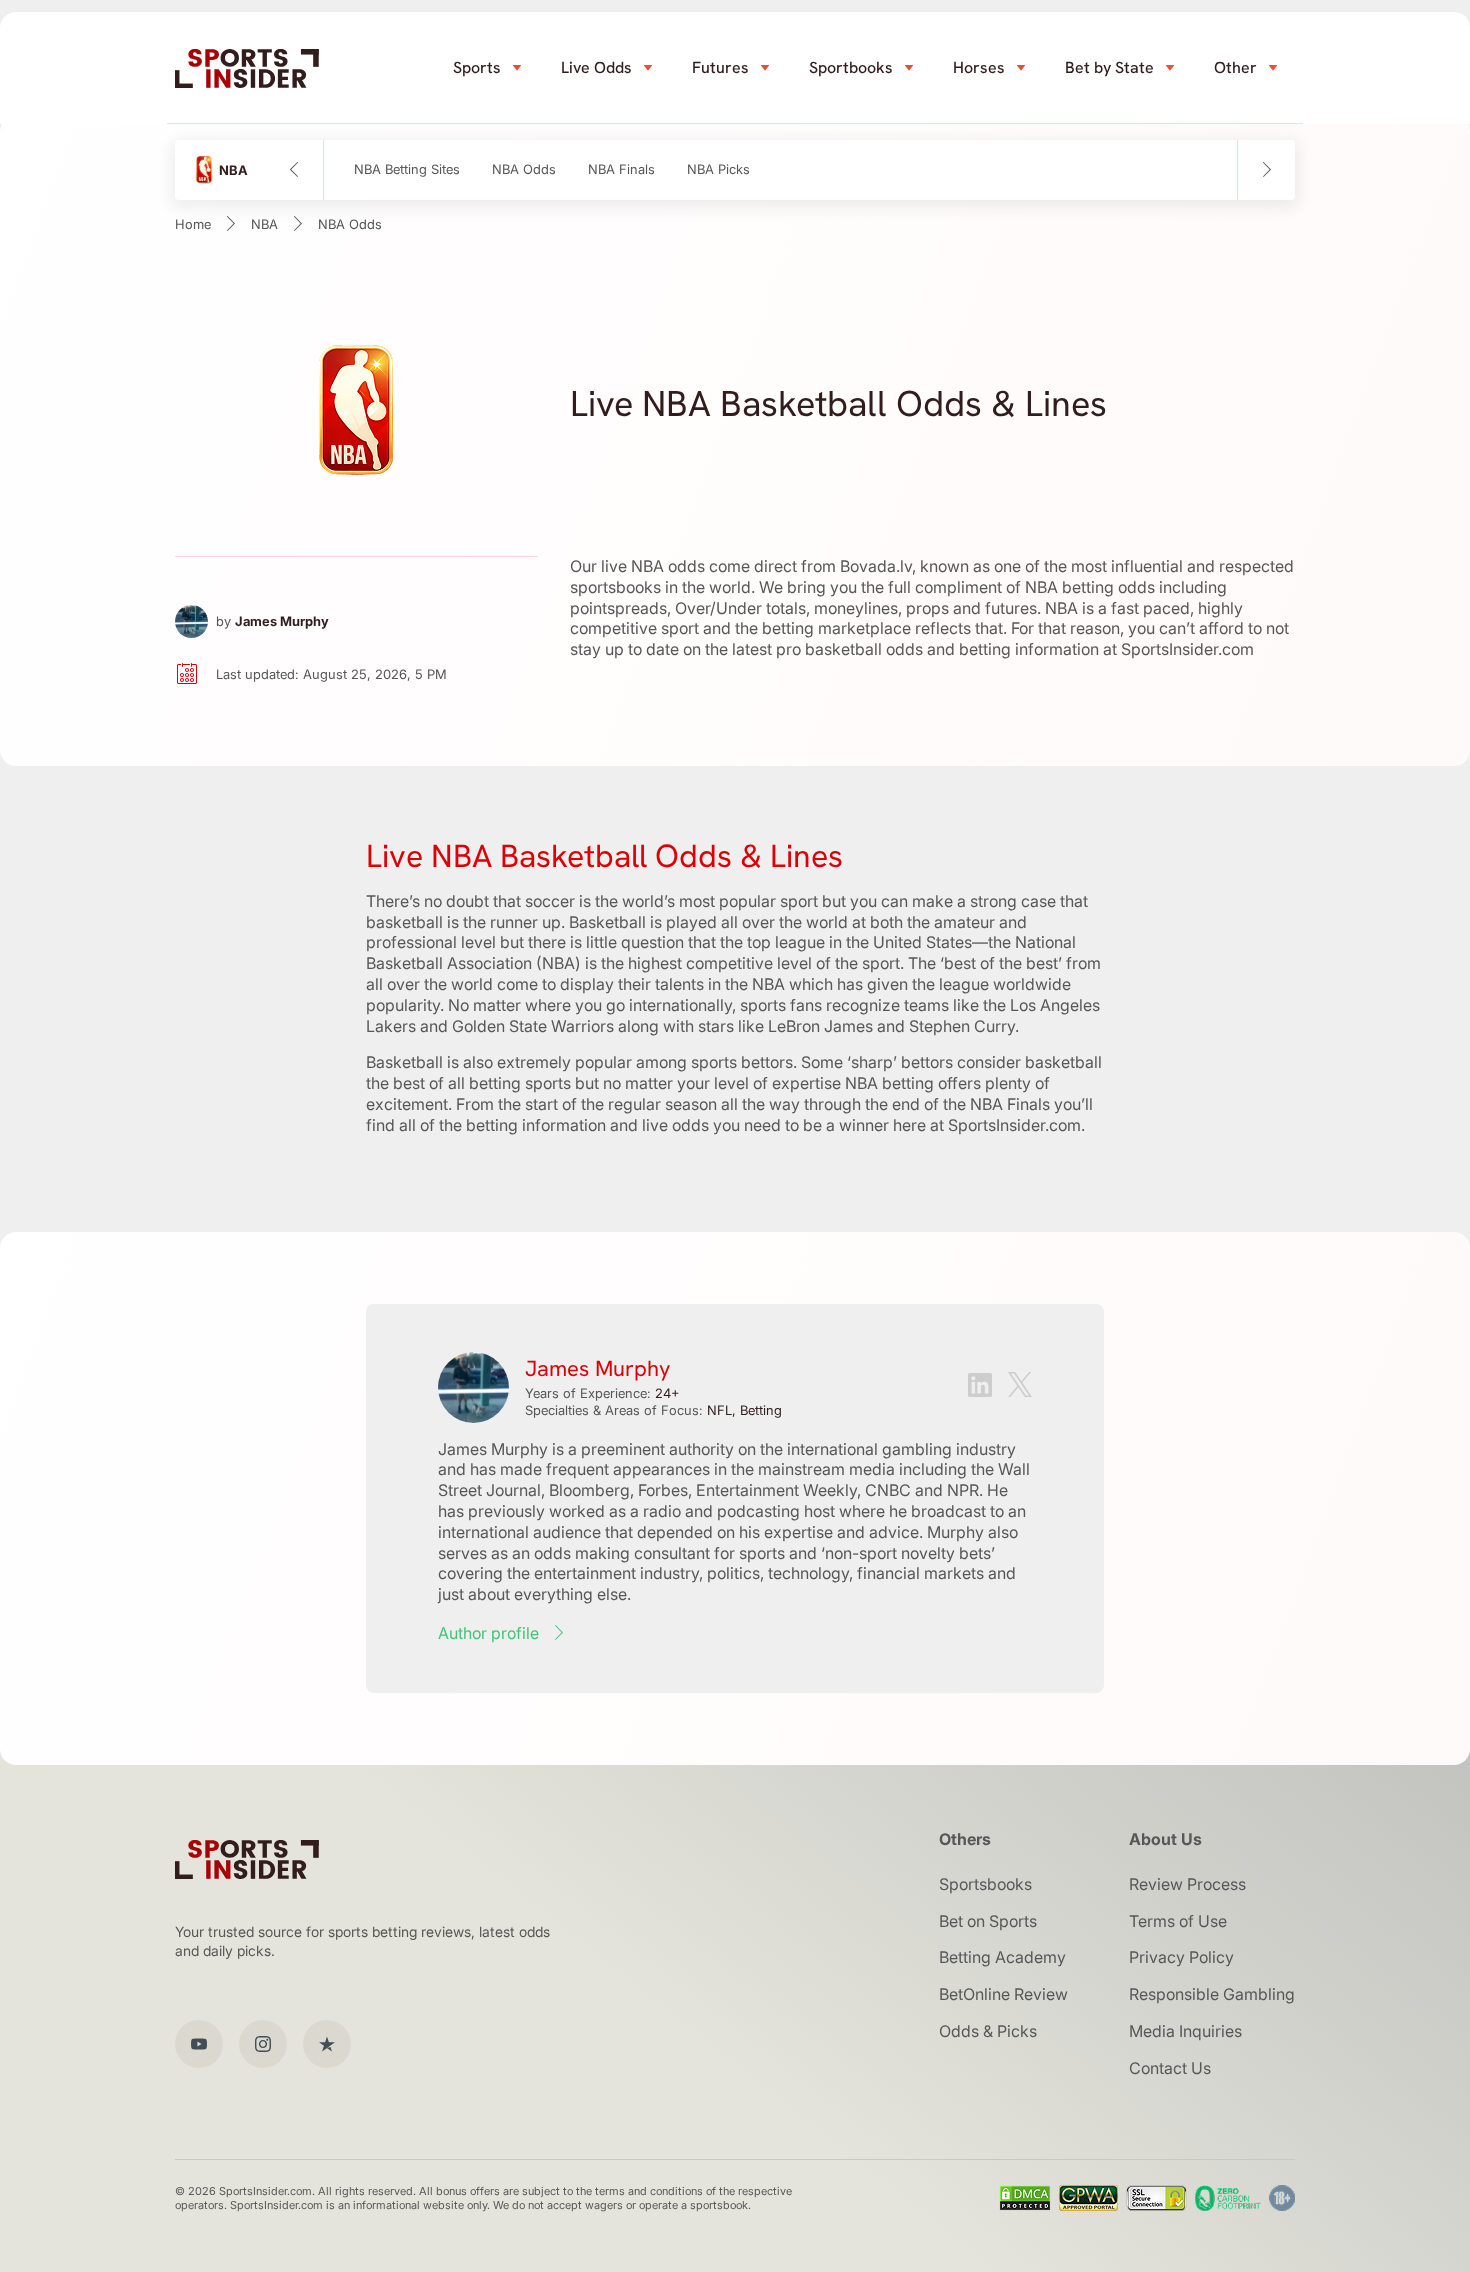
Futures (720, 67)
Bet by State (1109, 67)
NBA (264, 224)
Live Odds (596, 67)
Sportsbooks (985, 1884)
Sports (477, 67)
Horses (979, 67)
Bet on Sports (988, 1921)
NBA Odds (524, 169)
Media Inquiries (1185, 2031)
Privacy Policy (1181, 1957)
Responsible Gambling (1212, 1994)
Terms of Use (1178, 1921)
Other (1235, 67)
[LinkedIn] (980, 1387)
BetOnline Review (1003, 1994)
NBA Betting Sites (407, 169)
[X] (1020, 1387)
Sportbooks (851, 67)
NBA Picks (718, 169)
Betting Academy (1002, 1957)
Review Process (1187, 1884)
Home (193, 224)
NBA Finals (621, 169)
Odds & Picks (988, 2031)
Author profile (488, 1633)
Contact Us (1170, 2068)
